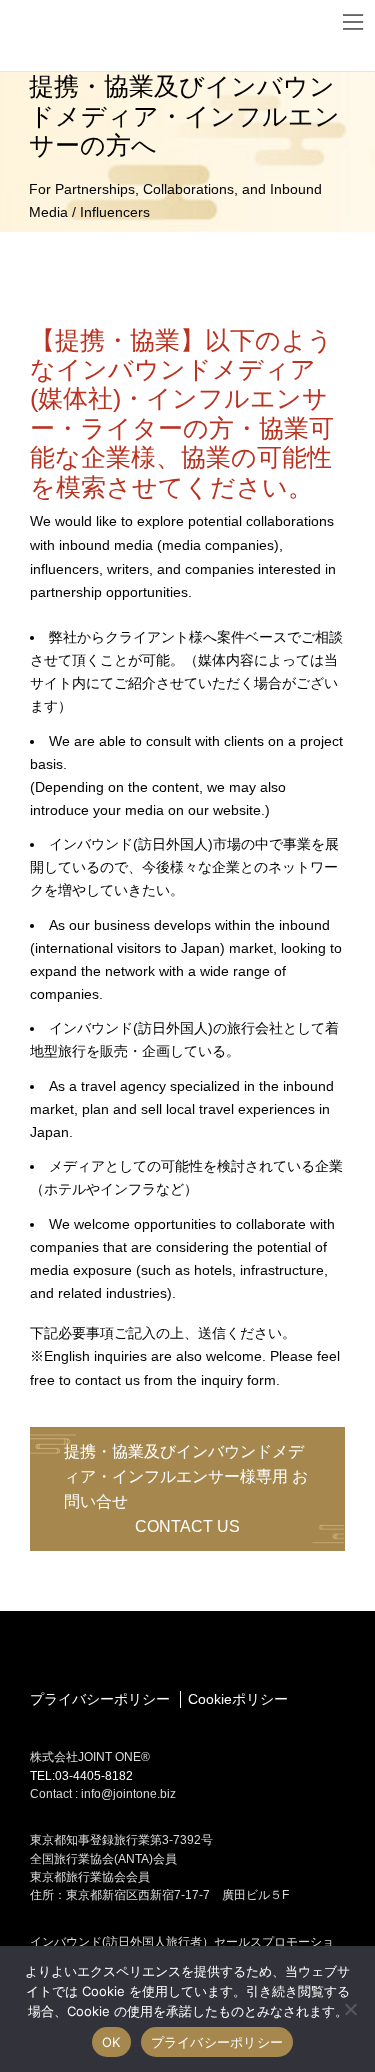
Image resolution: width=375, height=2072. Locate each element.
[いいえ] (350, 2009)
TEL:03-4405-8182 (81, 1776)
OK (111, 2042)
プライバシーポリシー (100, 1699)
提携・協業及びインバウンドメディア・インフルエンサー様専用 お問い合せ (186, 1489)
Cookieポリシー (238, 1699)
